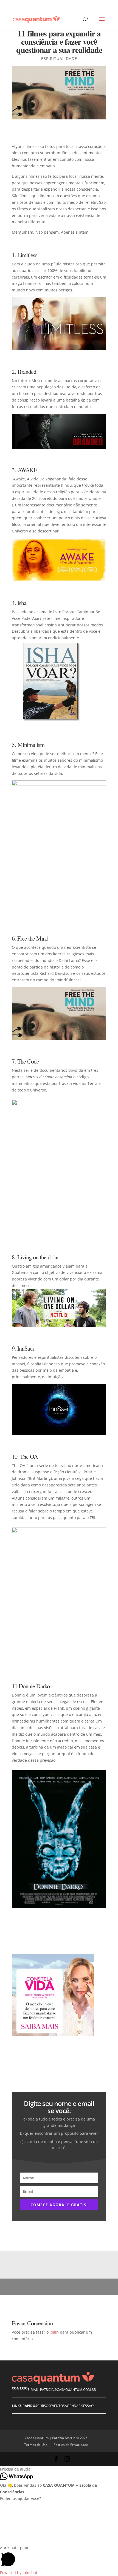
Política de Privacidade (71, 2445)
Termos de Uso (36, 2445)
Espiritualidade (59, 58)
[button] (59, 2469)
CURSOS (44, 2406)
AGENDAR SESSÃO (79, 2406)
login (54, 2332)
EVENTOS (57, 2406)
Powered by (19, 2573)
